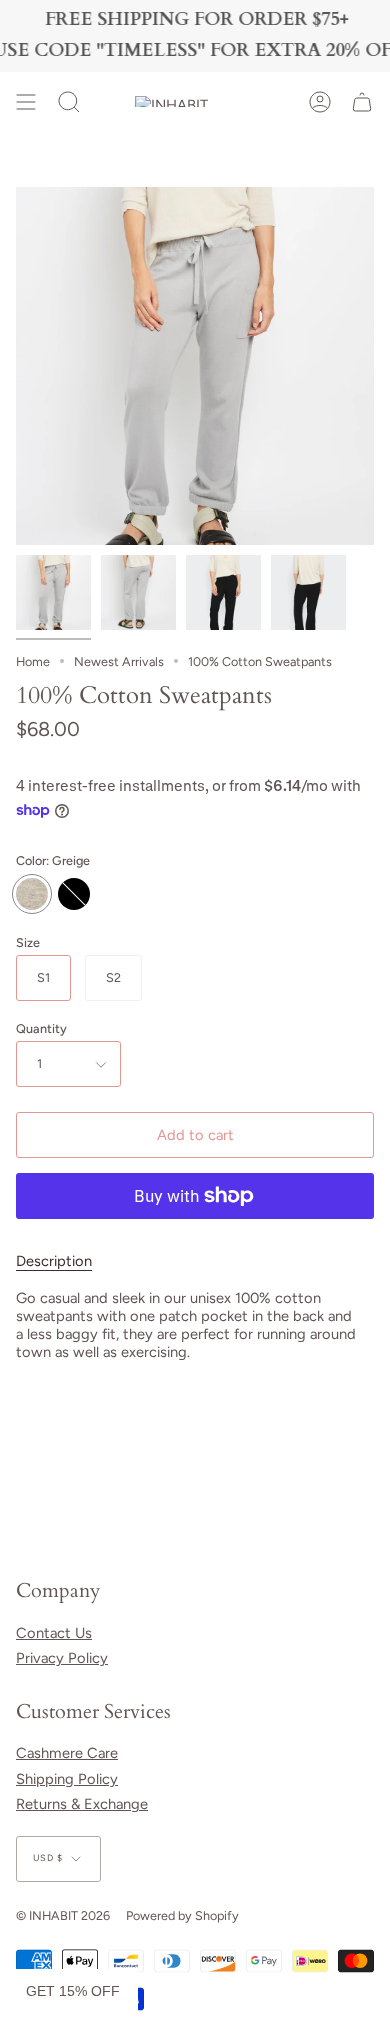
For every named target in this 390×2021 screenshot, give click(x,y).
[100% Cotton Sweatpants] (223, 592)
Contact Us (54, 1633)
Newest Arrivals (119, 661)
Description (54, 1261)
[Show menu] (26, 102)
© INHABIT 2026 (63, 1915)
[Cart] (362, 102)
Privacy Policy (62, 1658)
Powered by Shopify (182, 1915)
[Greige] (53, 592)
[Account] (320, 102)
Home (33, 661)
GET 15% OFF (73, 1991)
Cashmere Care (67, 1753)
